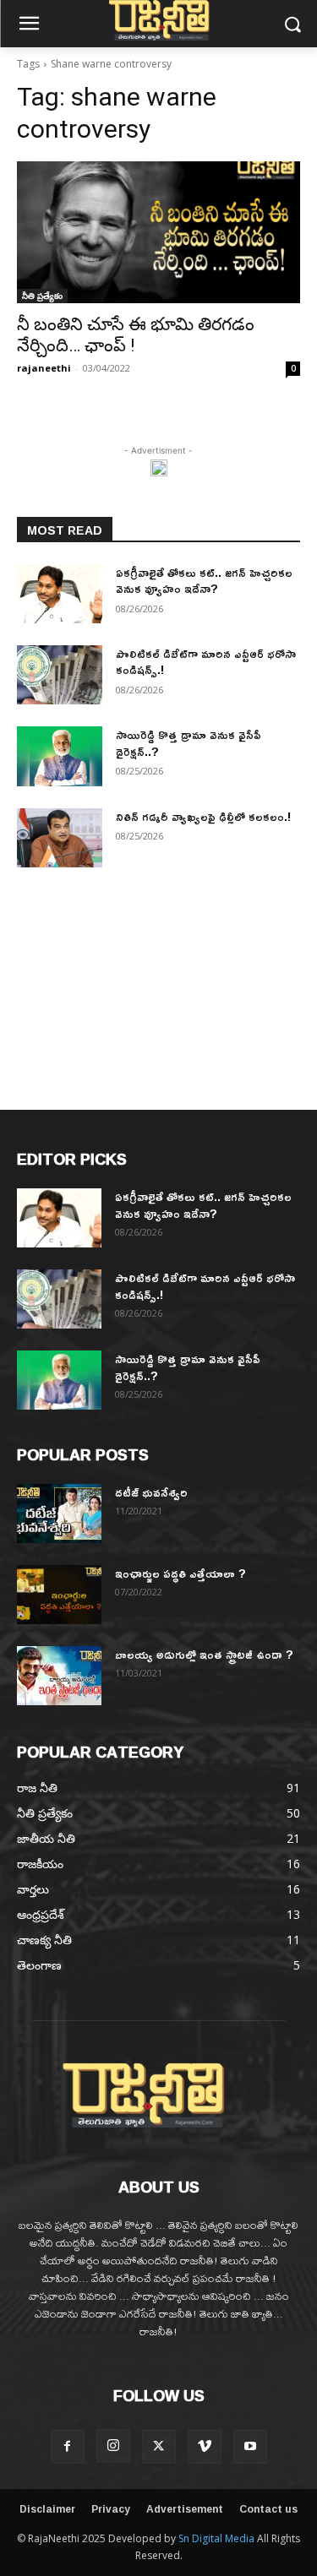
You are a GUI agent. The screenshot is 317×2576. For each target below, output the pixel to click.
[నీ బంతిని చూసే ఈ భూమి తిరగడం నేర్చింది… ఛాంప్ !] (158, 232)
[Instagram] (113, 2446)
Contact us (268, 2509)
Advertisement (185, 2509)
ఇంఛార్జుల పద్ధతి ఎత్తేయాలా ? (180, 1573)
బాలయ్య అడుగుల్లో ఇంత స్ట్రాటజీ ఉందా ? (204, 1654)
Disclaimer (47, 2509)
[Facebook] (68, 2447)
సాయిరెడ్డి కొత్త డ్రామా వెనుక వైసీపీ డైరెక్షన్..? (189, 743)
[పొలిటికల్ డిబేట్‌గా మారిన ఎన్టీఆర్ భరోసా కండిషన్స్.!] (60, 675)
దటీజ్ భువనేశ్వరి (151, 1492)
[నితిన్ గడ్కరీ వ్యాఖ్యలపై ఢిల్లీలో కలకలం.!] (60, 838)
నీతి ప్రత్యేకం (42, 296)
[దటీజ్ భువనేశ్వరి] (59, 1514)
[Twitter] (159, 2447)
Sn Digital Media (216, 2538)
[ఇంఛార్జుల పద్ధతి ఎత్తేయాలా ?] (59, 1595)
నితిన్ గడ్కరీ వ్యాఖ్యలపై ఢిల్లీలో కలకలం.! (203, 816)
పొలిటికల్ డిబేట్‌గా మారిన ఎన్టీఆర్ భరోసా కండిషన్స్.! (206, 662)
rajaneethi (44, 368)
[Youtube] (250, 2447)
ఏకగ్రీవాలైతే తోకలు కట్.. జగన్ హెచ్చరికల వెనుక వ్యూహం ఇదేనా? (204, 581)
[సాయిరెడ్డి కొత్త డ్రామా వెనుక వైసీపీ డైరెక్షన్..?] (60, 756)
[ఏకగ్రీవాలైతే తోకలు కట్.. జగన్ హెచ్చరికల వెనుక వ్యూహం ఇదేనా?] (60, 594)
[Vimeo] (205, 2447)
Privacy (111, 2509)
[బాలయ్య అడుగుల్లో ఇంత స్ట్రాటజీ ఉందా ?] (59, 1676)
